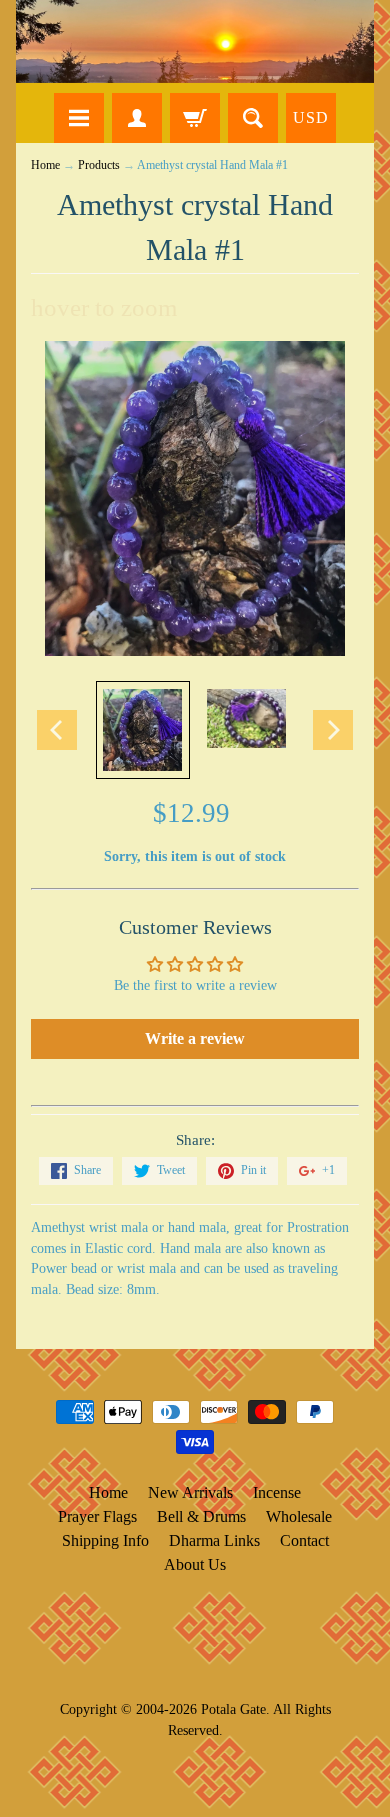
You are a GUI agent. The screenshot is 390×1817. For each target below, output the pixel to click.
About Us (195, 1564)
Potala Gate (233, 1709)
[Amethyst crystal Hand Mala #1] (143, 730)
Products (99, 165)
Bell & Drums (201, 1516)
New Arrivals (190, 1492)
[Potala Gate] (195, 41)
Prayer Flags (97, 1516)
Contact (304, 1540)
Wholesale (299, 1516)
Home (45, 165)
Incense (277, 1492)
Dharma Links (214, 1540)
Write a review (195, 1038)
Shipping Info (105, 1540)
